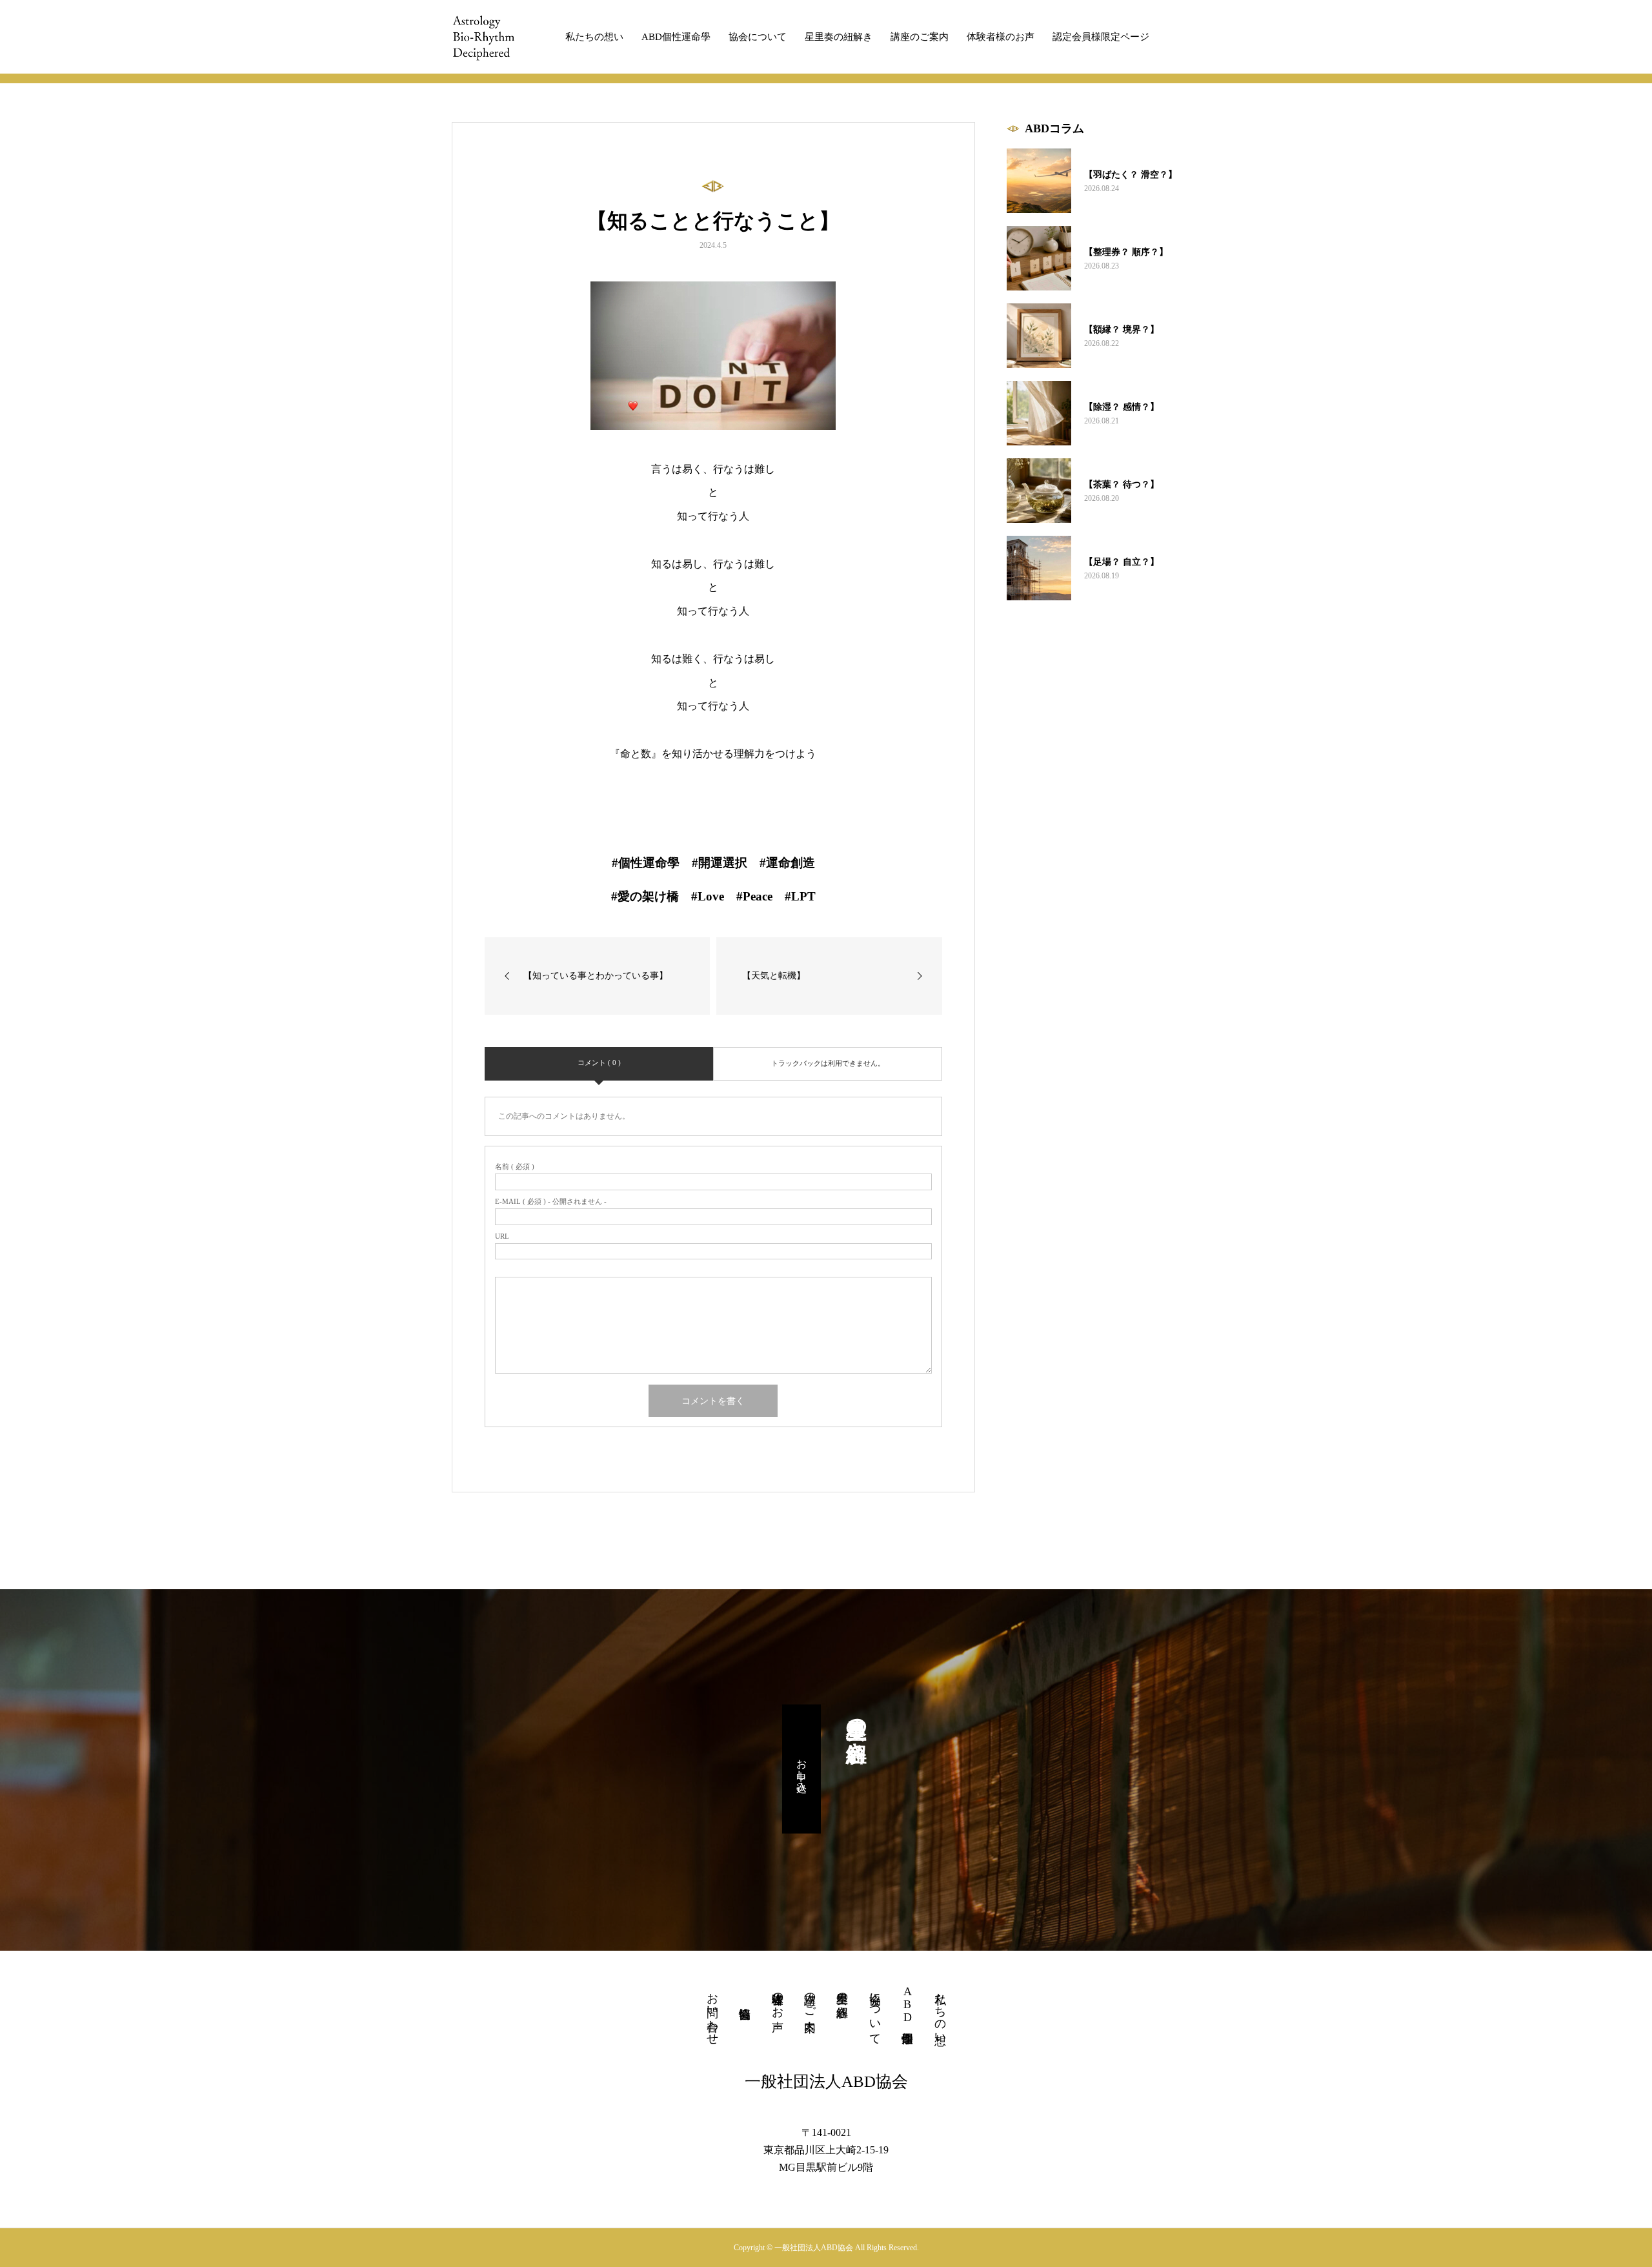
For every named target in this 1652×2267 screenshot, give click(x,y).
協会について (758, 37)
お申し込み (802, 1769)
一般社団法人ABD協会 (826, 2081)
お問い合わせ (712, 2012)
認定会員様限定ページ (1101, 37)
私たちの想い (594, 37)
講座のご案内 (920, 37)
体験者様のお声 (1001, 37)
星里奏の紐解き (839, 37)
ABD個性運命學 (676, 37)
